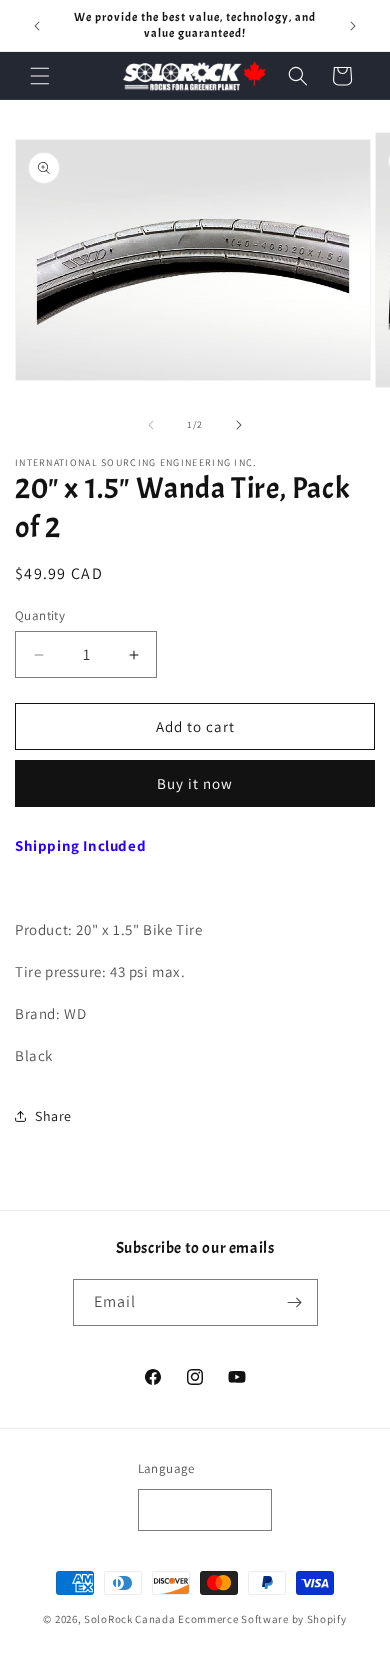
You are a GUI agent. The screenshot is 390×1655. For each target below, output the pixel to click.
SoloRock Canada (130, 1619)
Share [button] (53, 1116)
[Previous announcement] (37, 26)
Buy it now (195, 783)
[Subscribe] (295, 1302)
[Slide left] (151, 425)
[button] (40, 76)
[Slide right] (239, 425)
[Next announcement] (353, 26)
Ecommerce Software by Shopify (262, 1619)
